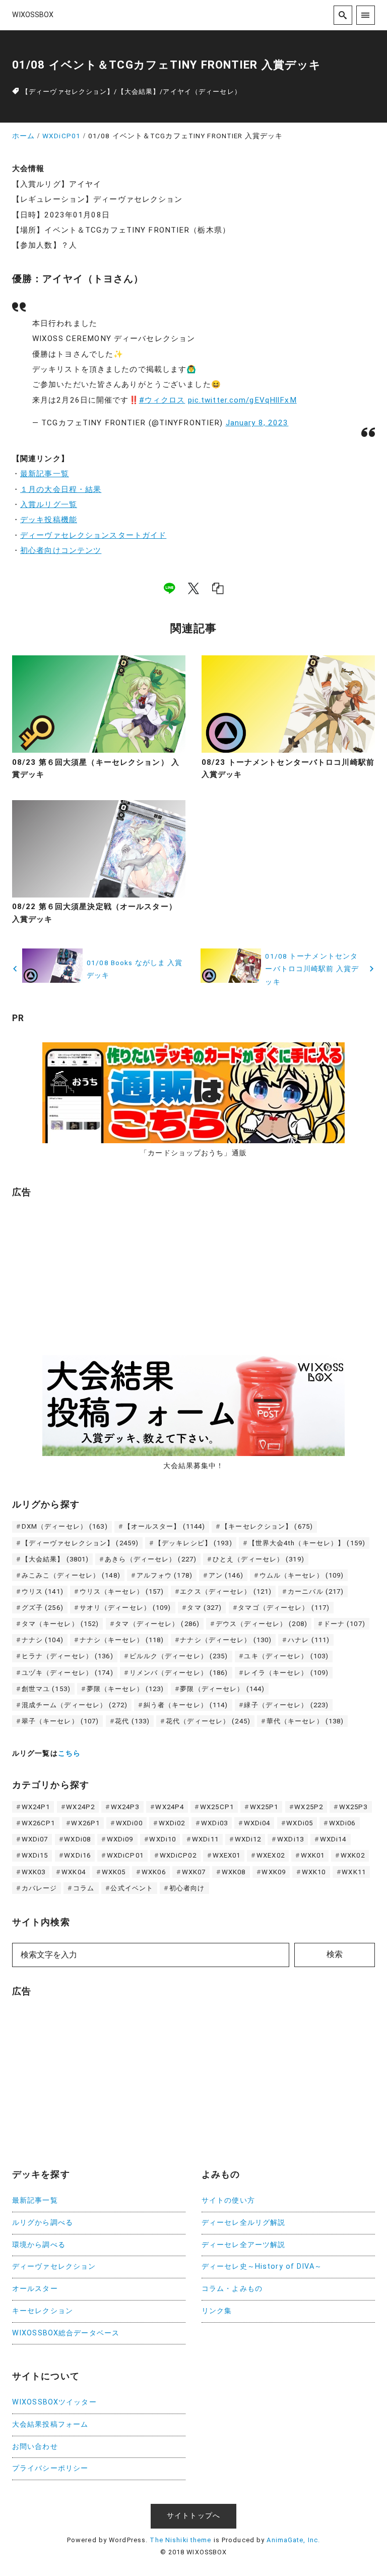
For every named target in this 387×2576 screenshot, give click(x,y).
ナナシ (43, 1640)
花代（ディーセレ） (208, 1721)
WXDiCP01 (125, 1855)
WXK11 (354, 1872)
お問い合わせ (35, 2447)
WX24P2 (80, 1807)
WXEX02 (271, 1855)
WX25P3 (353, 1807)
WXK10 (314, 1872)
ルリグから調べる (43, 2223)
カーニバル (316, 1591)
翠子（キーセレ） (60, 1721)
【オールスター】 (165, 1526)
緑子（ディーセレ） (286, 1705)
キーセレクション (43, 2311)
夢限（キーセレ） (125, 1689)
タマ (204, 1608)
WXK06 (154, 1872)
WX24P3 (125, 1807)
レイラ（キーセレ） (286, 1673)
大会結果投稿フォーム (50, 2424)
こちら (69, 1753)
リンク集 (217, 2311)
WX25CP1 (217, 1807)
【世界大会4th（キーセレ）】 (307, 1543)
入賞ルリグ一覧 (49, 505)
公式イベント (132, 1888)
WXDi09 (120, 1839)
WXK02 (353, 1855)
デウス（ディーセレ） (262, 1624)
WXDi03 (214, 1823)
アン (226, 1575)
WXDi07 (35, 1839)
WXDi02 (172, 1823)
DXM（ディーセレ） (65, 1526)
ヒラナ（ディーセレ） (68, 1656)
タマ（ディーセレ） (157, 1624)
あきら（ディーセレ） (151, 1559)
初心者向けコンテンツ (61, 550)
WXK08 (234, 1872)
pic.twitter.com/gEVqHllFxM (242, 400)
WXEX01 (227, 1855)
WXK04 (74, 1872)
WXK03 (34, 1872)
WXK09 (274, 1872)
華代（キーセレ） (305, 1721)
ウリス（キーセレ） (122, 1591)
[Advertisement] (88, 1271)
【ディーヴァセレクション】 (68, 92)
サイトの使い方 (228, 2200)
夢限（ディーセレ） (222, 1689)
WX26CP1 (39, 1823)
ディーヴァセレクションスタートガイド (93, 535)
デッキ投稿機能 (49, 520)
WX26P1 (85, 1823)
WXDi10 (163, 1839)
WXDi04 (257, 1823)
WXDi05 (300, 1823)
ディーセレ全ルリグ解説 (243, 2223)
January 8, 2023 (257, 423)
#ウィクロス (162, 400)
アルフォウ (165, 1575)
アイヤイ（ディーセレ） (202, 92)
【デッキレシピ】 (193, 1543)
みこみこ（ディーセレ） (71, 1575)
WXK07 (194, 1872)
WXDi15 (35, 1855)
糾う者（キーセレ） (186, 1705)
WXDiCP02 (178, 1855)
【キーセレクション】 (267, 1526)
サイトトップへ (193, 2516)
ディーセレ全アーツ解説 (243, 2245)
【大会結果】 (139, 92)
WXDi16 (77, 1855)
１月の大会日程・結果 (61, 489)
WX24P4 (170, 1807)
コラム (84, 1888)
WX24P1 (36, 1807)
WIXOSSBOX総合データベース (66, 2333)
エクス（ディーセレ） (226, 1591)
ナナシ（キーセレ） (122, 1640)
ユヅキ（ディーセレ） (68, 1673)
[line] (169, 588)
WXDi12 (248, 1839)
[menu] (366, 15)
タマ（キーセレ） (60, 1624)
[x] (193, 588)
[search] (343, 15)
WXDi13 (291, 1839)
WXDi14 (333, 1839)
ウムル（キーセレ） (302, 1575)
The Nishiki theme (180, 2540)
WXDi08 (77, 1839)
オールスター (35, 2289)
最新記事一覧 (45, 474)
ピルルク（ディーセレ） (179, 1656)
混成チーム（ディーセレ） (75, 1705)
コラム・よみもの (232, 2289)
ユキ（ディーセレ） (286, 1656)
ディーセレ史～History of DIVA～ (262, 2266)
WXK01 (313, 1855)
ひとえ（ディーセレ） (259, 1559)
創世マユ (46, 1689)
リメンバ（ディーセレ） (179, 1673)
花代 (132, 1721)
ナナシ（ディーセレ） (226, 1640)
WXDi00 (129, 1823)
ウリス (43, 1591)
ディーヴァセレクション (54, 2266)
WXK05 (114, 1872)
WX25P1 (264, 1807)
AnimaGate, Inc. (293, 2540)
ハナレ (309, 1640)
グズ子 (43, 1608)
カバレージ (40, 1888)
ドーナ (344, 1624)
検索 (335, 1954)
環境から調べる (39, 2245)
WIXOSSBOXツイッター (54, 2402)
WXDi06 (342, 1823)
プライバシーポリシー (50, 2468)
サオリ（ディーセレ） (125, 1608)
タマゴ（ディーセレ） (284, 1608)
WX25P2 (309, 1807)
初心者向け (187, 1888)
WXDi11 (205, 1839)
